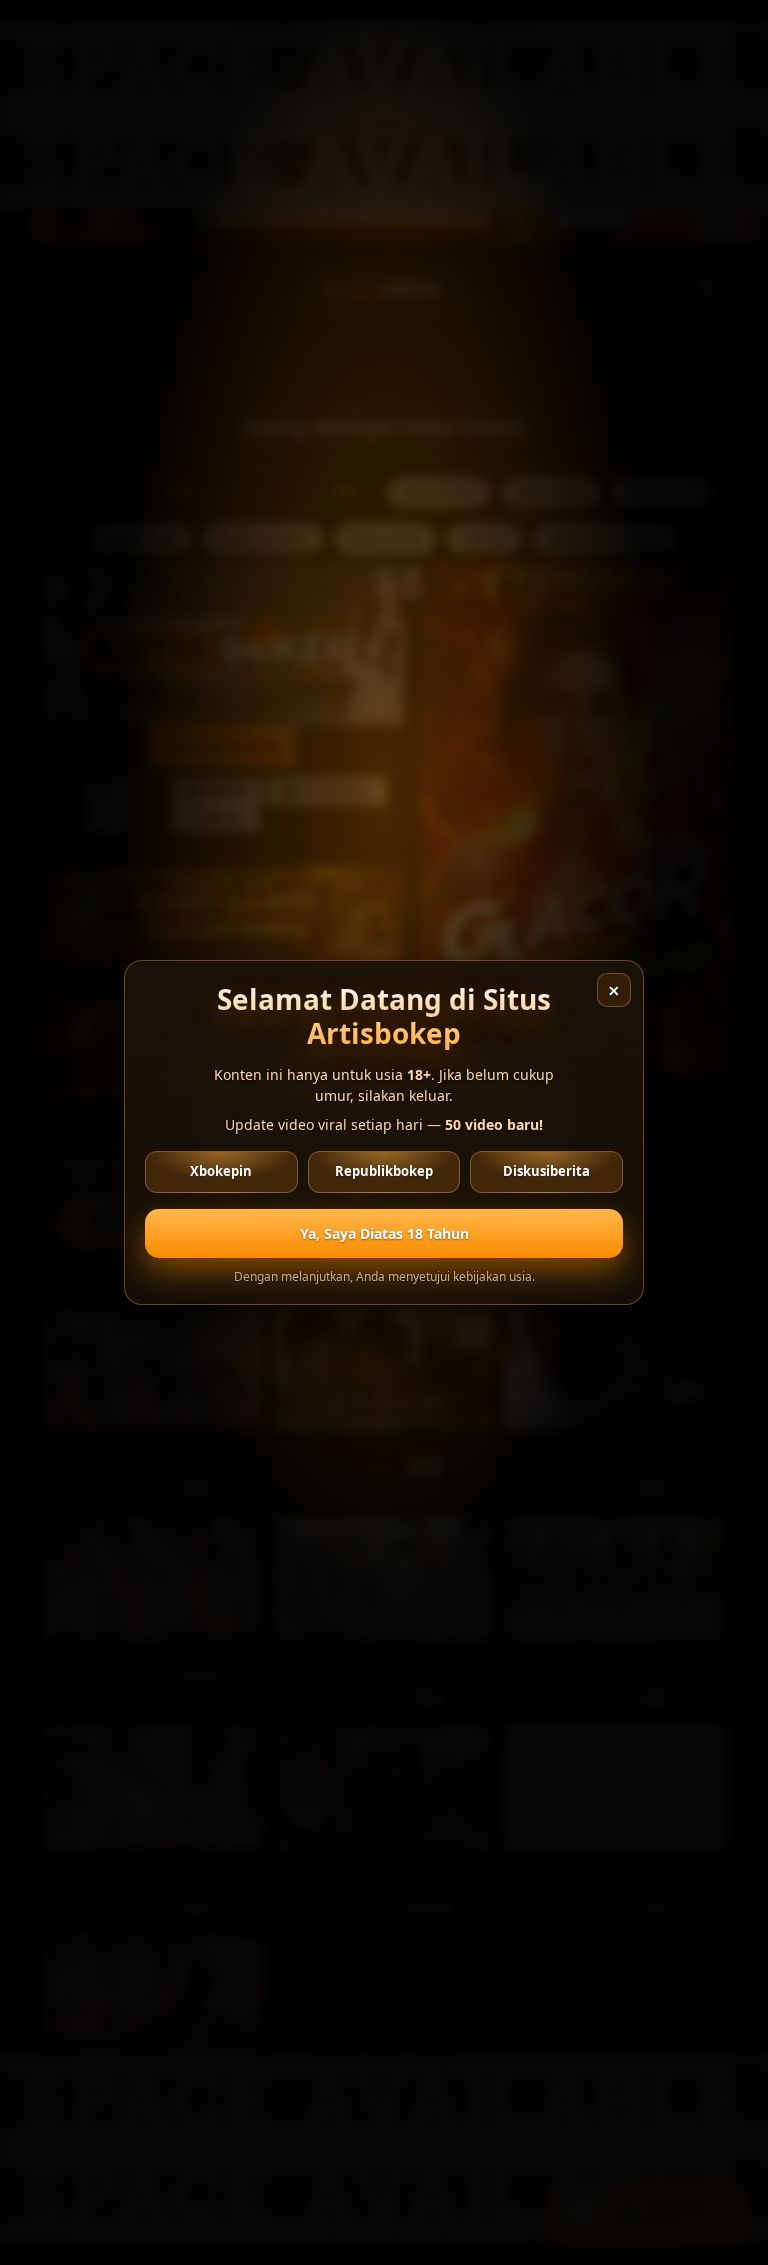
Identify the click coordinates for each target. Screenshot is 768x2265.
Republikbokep (384, 1171)
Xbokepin (221, 1171)
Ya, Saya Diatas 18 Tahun (384, 1233)
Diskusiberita (546, 1171)
